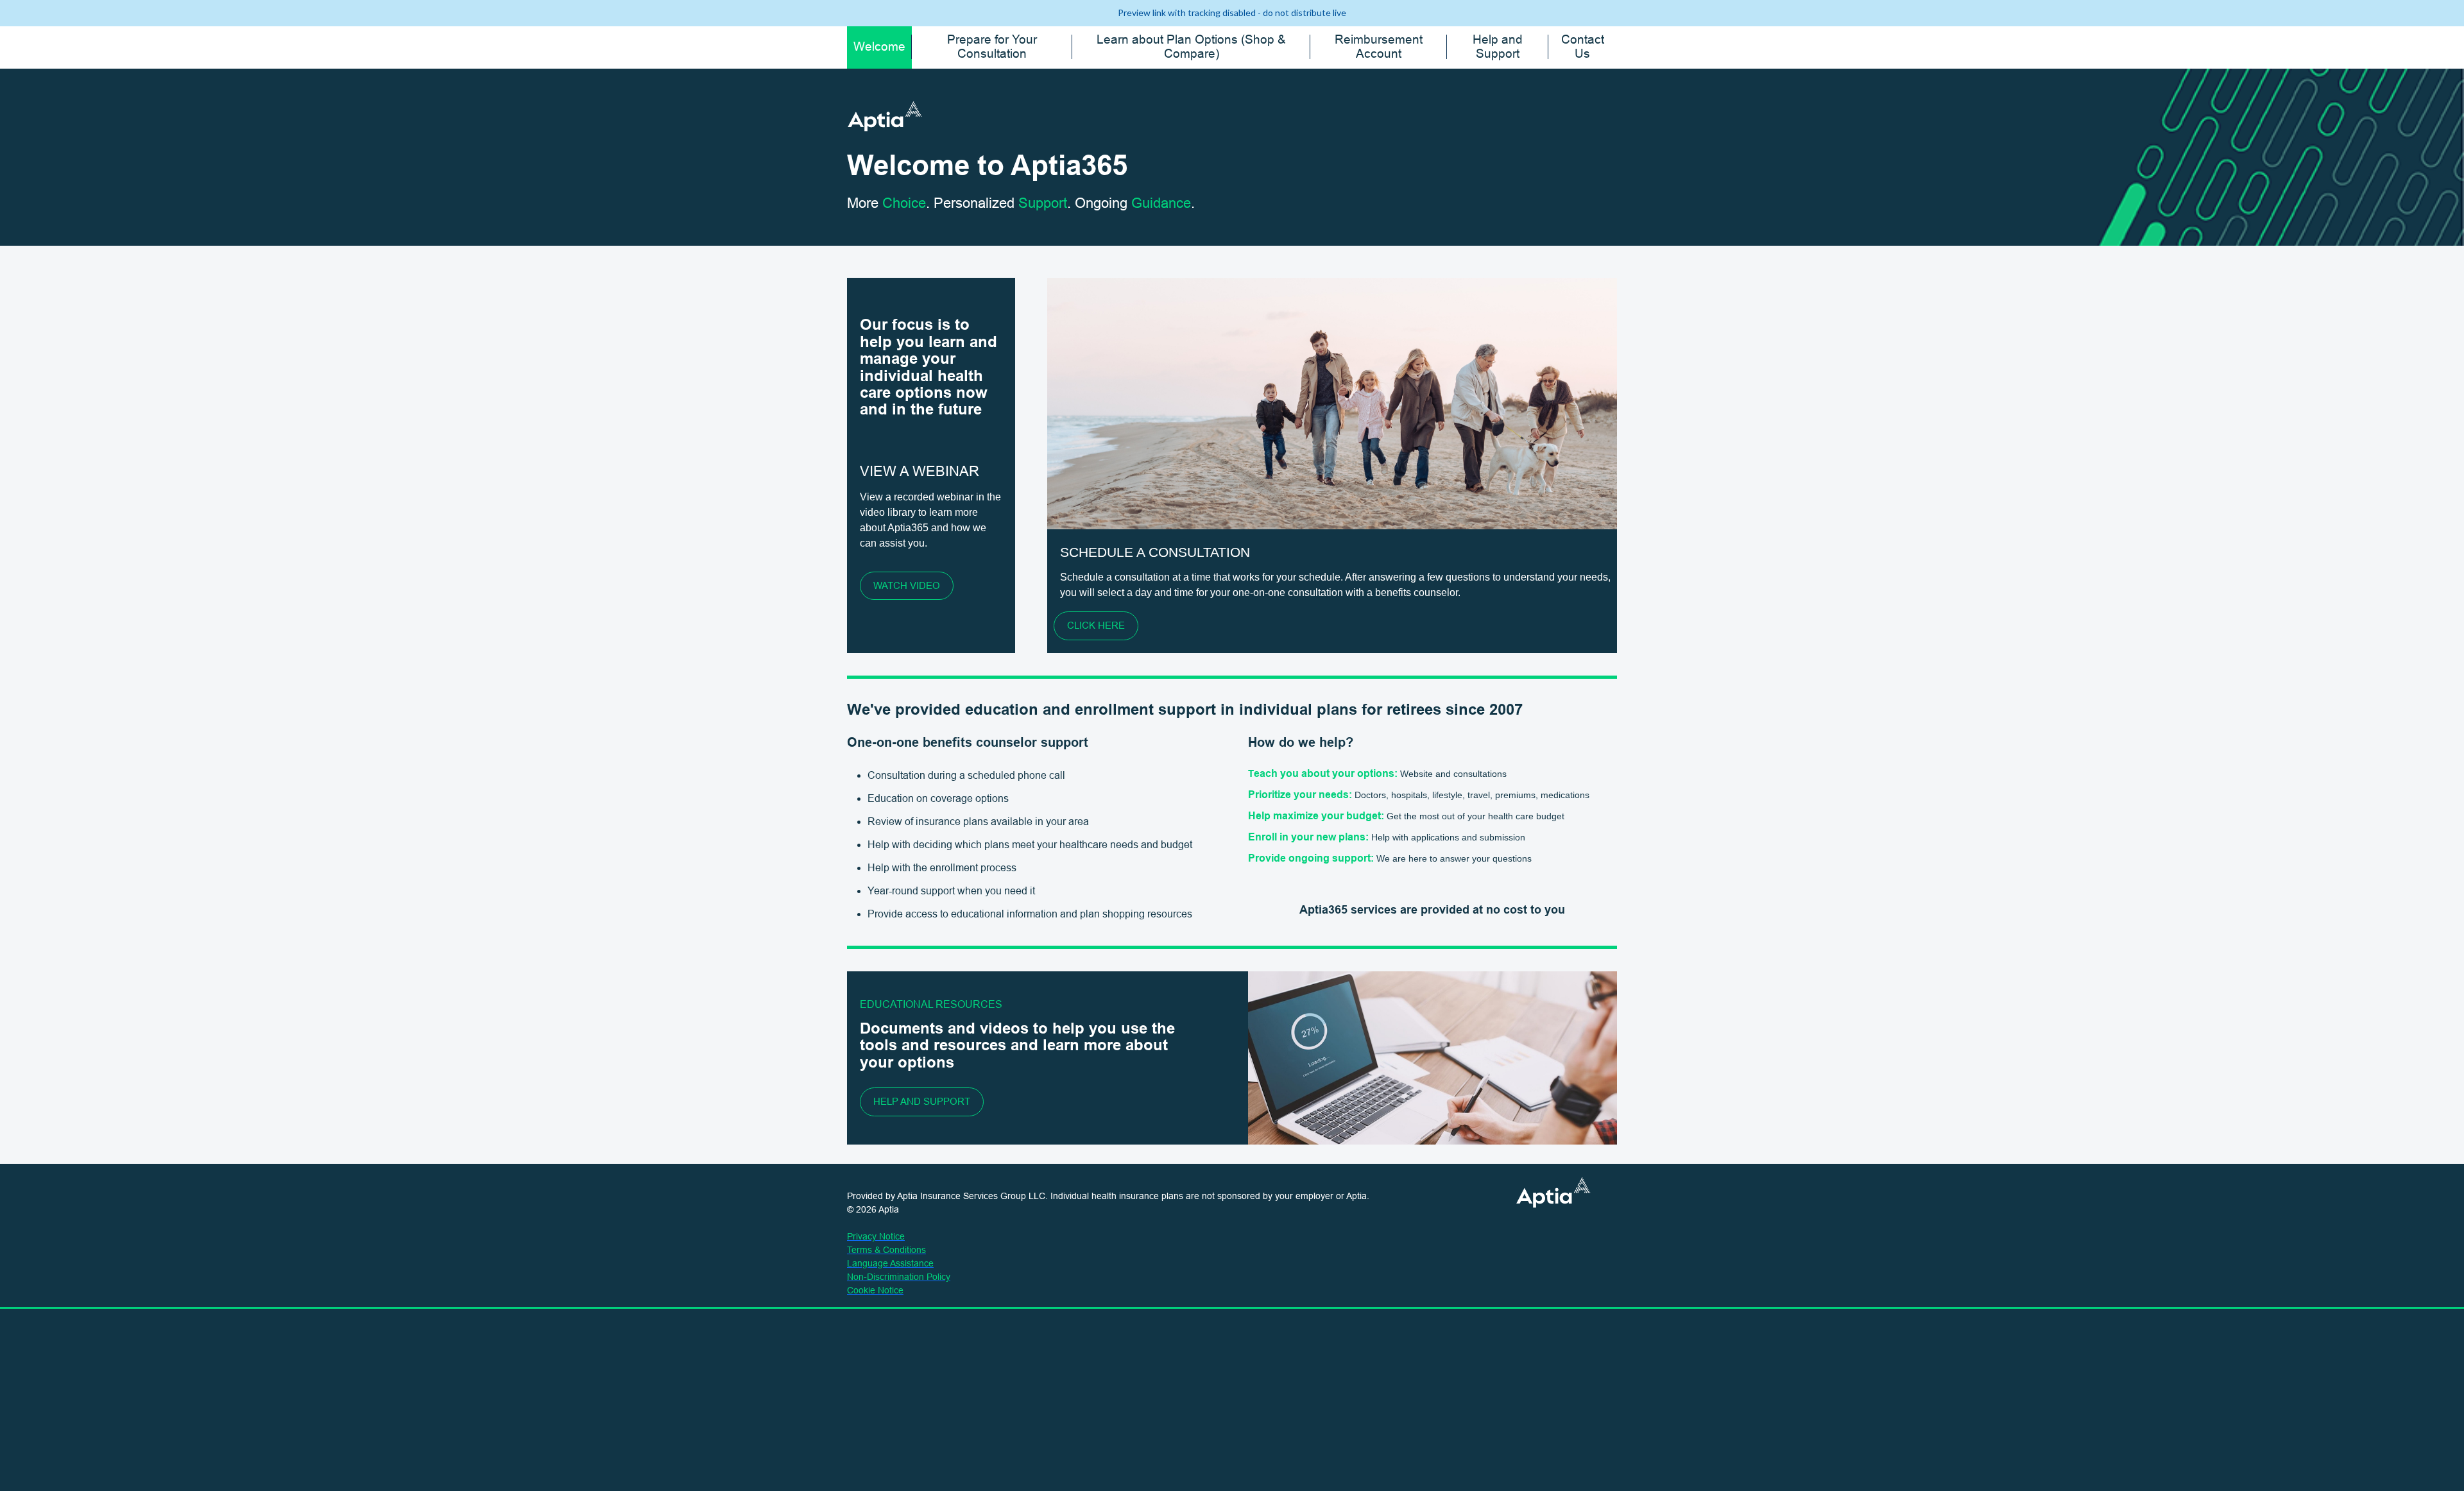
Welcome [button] (879, 47)
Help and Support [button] (1498, 47)
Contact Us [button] (1583, 47)
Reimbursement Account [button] (1379, 47)
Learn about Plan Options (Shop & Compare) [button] (1191, 47)
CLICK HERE (1096, 625)
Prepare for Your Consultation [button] (992, 47)
